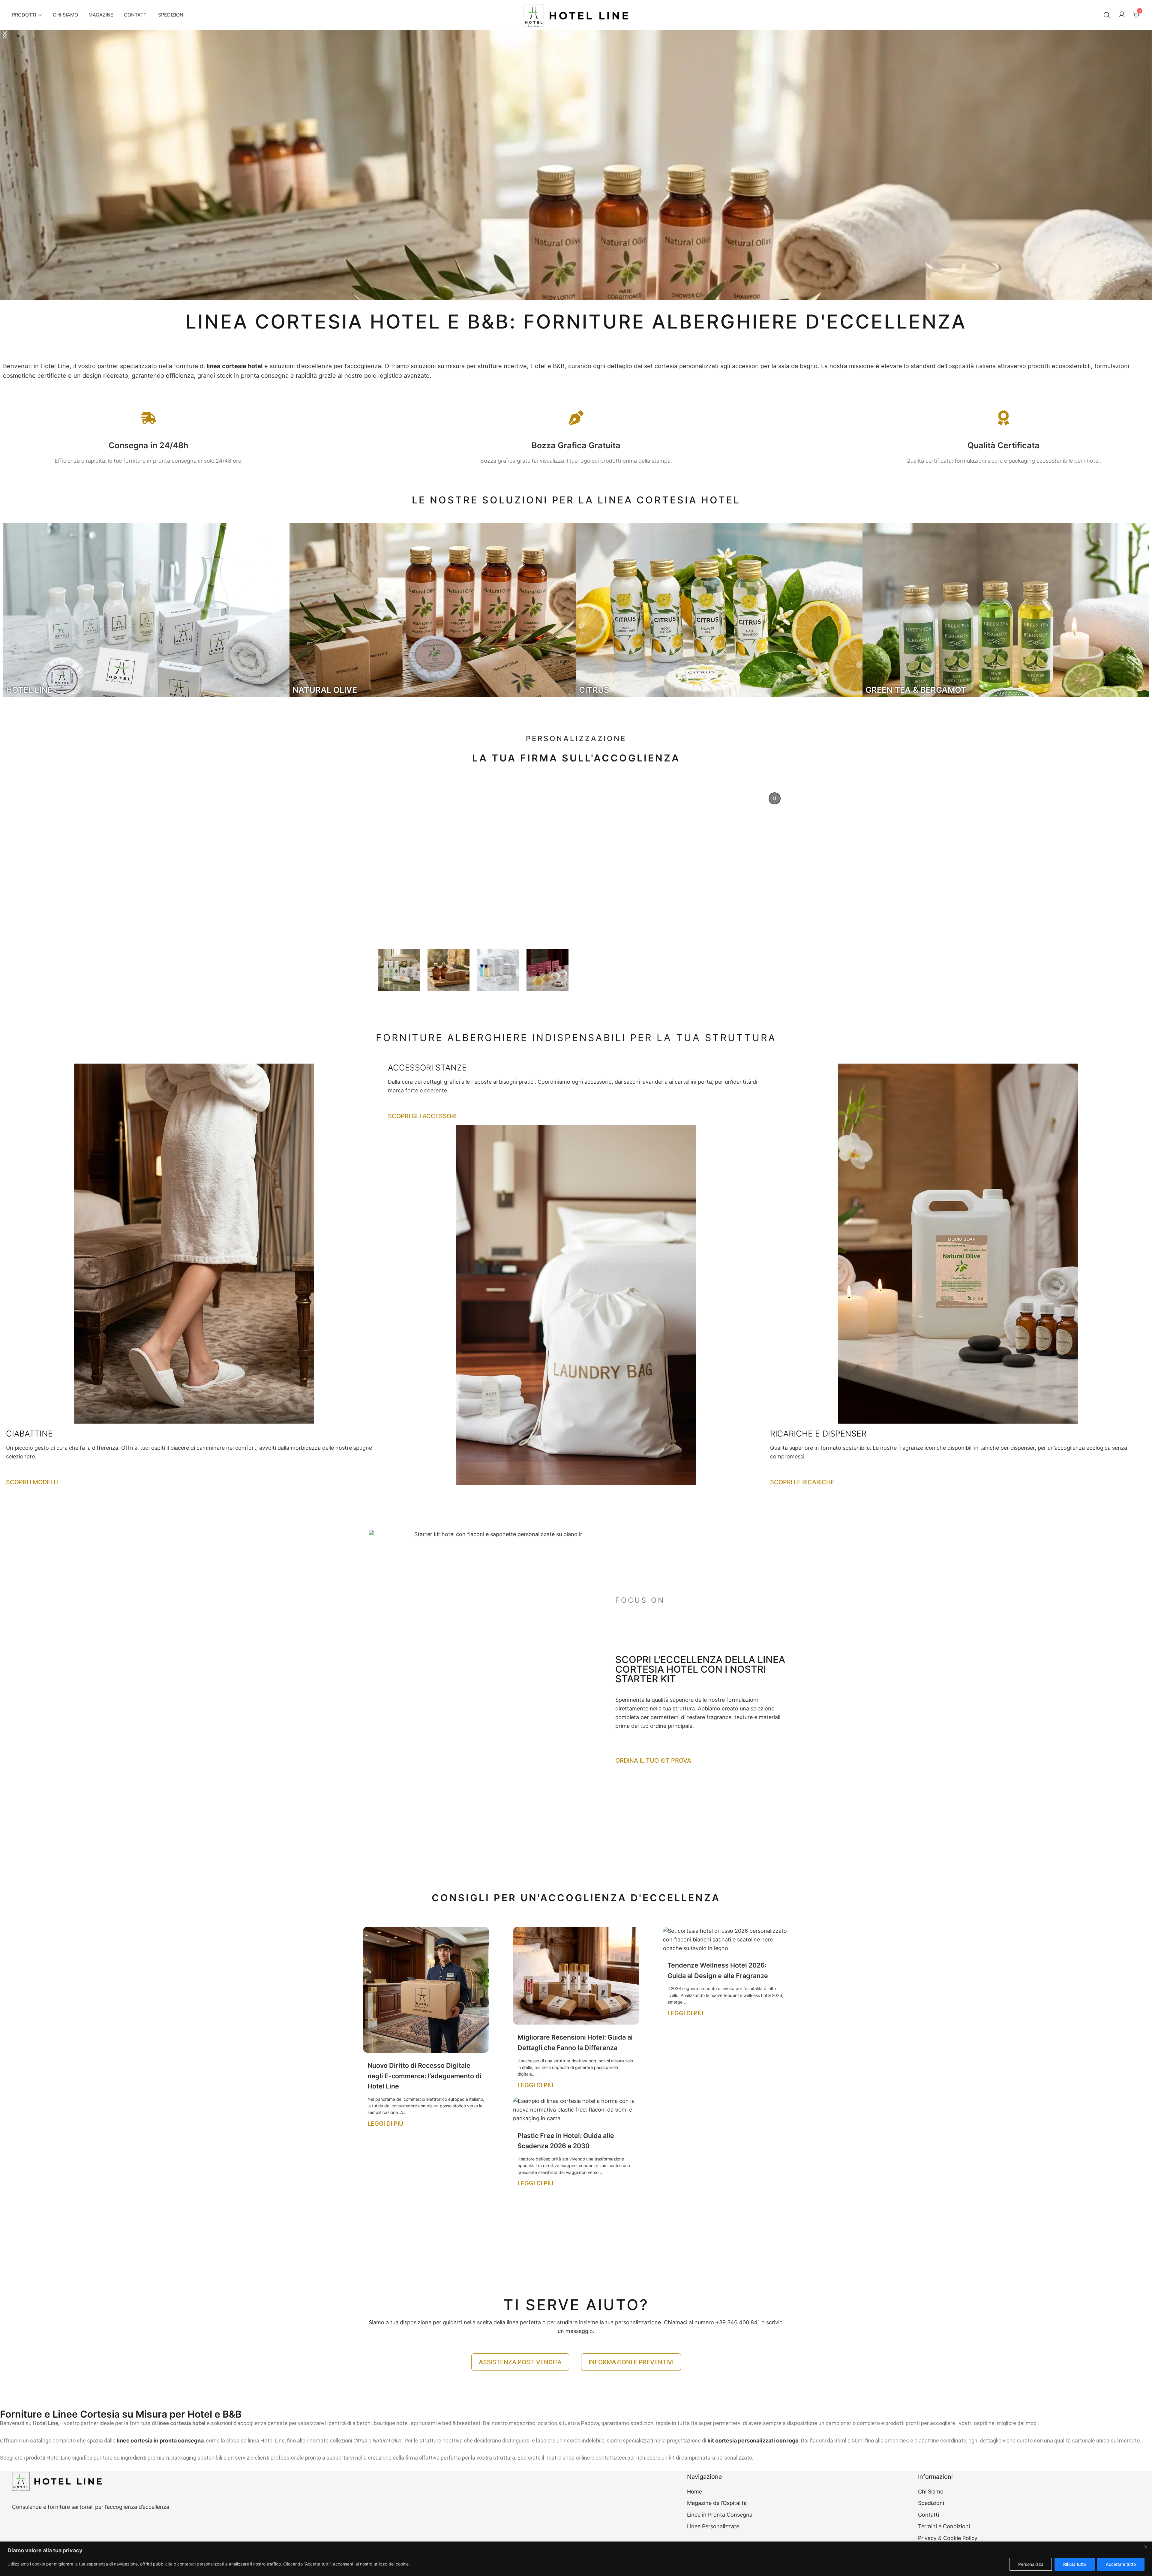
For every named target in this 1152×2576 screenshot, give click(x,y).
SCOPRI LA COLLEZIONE (472, 909)
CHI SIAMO (65, 15)
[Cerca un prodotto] (1107, 15)
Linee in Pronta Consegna (720, 2515)
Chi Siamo (931, 2492)
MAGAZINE (101, 15)
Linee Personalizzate (713, 2526)
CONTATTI (136, 15)
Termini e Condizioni (944, 2526)
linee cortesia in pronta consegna (160, 2441)
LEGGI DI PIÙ (385, 2124)
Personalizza (1031, 2564)
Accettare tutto (1121, 2564)
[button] (576, 165)
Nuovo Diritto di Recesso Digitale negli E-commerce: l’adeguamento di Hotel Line (424, 2076)
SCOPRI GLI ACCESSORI (422, 1116)
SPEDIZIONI (171, 15)
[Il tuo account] (1122, 15)
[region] (576, 2559)
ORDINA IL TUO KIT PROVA (653, 1761)
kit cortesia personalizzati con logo (753, 2441)
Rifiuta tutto (1075, 2564)
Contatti (928, 2515)
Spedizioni (931, 2503)
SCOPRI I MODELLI (32, 1482)
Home (694, 2492)
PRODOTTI (24, 15)
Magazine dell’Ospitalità (717, 2503)
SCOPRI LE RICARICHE (802, 1482)
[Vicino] (1146, 2547)
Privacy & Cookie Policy (948, 2538)
